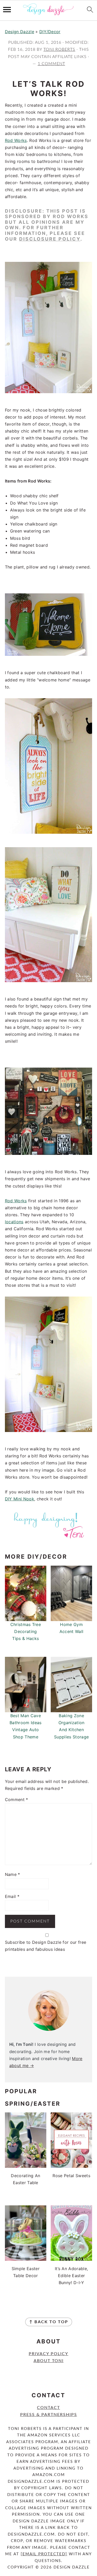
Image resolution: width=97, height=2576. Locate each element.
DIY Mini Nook (20, 1499)
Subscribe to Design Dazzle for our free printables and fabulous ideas (46, 1946)
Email (12, 1896)
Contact (48, 2408)
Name (13, 1874)
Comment (17, 1800)
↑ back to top (49, 2322)
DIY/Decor (50, 32)
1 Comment (51, 64)
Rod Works (16, 140)
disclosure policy (50, 239)
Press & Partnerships (49, 2415)
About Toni (49, 2361)
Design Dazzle (20, 32)
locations (14, 1222)
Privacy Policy (48, 2354)
